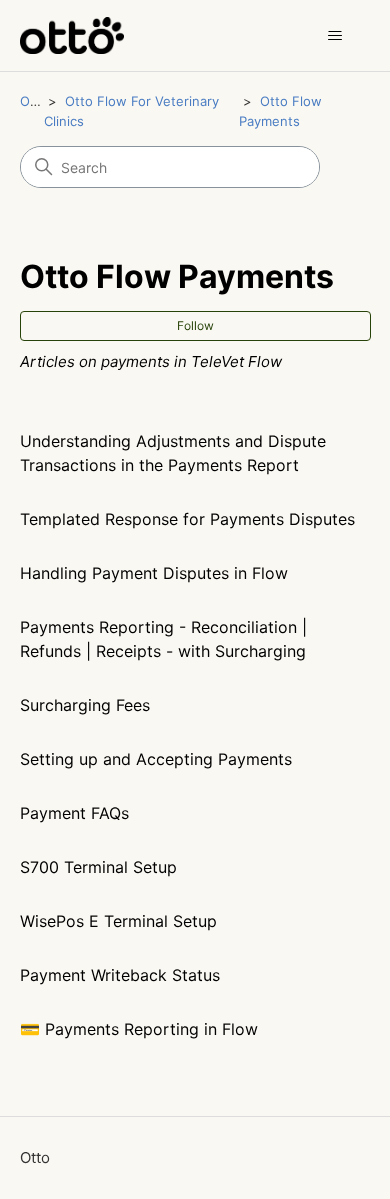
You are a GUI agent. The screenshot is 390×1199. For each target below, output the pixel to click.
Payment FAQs (74, 813)
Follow (195, 325)
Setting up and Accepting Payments (156, 759)
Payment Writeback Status (120, 975)
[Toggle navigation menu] (335, 36)
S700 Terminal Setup (98, 867)
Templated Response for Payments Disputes (187, 519)
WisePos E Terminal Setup (118, 921)
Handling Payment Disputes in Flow (154, 573)
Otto (34, 101)
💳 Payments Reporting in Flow (139, 1029)
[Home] (72, 35)
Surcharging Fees (85, 705)
